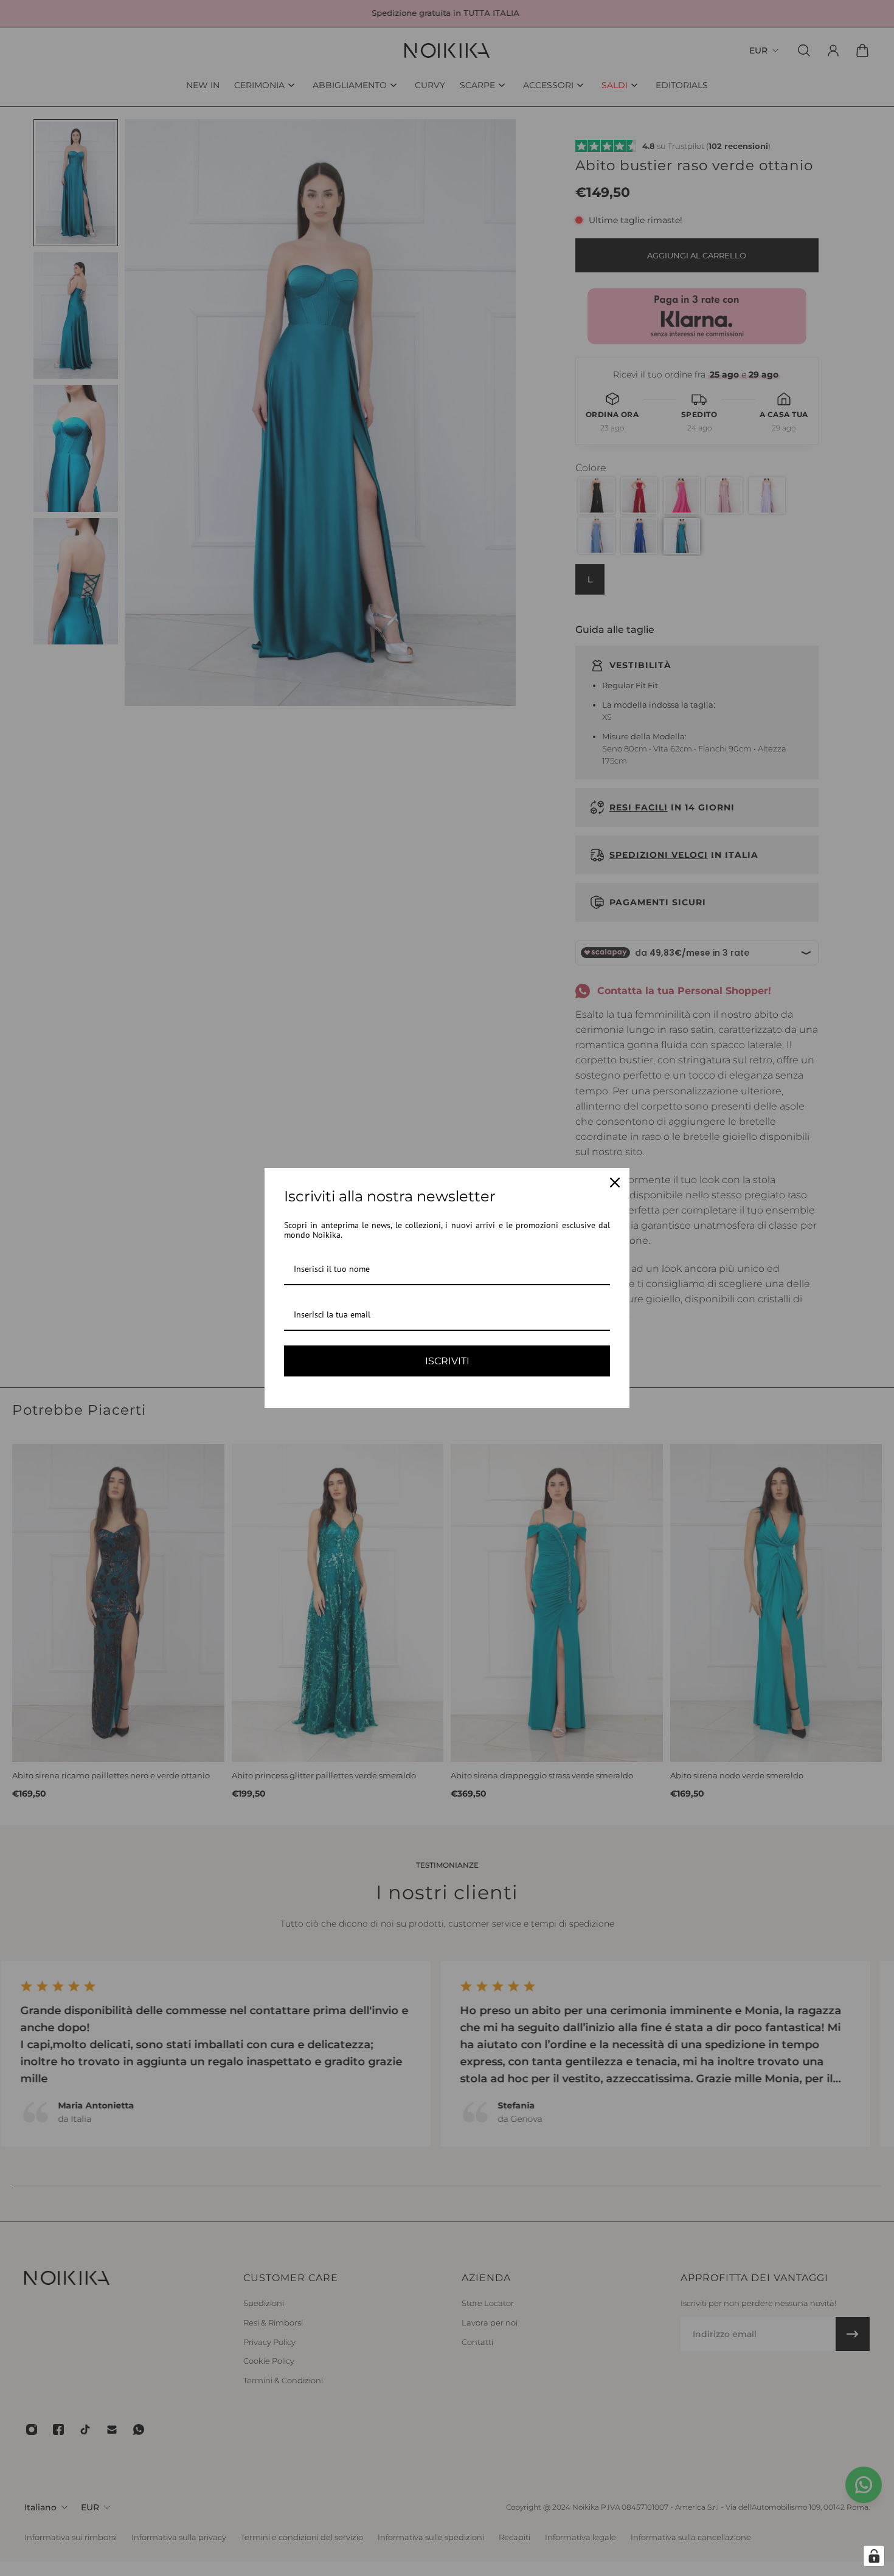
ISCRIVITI (447, 1361)
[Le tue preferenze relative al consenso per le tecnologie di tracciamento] (874, 2556)
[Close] (615, 1183)
